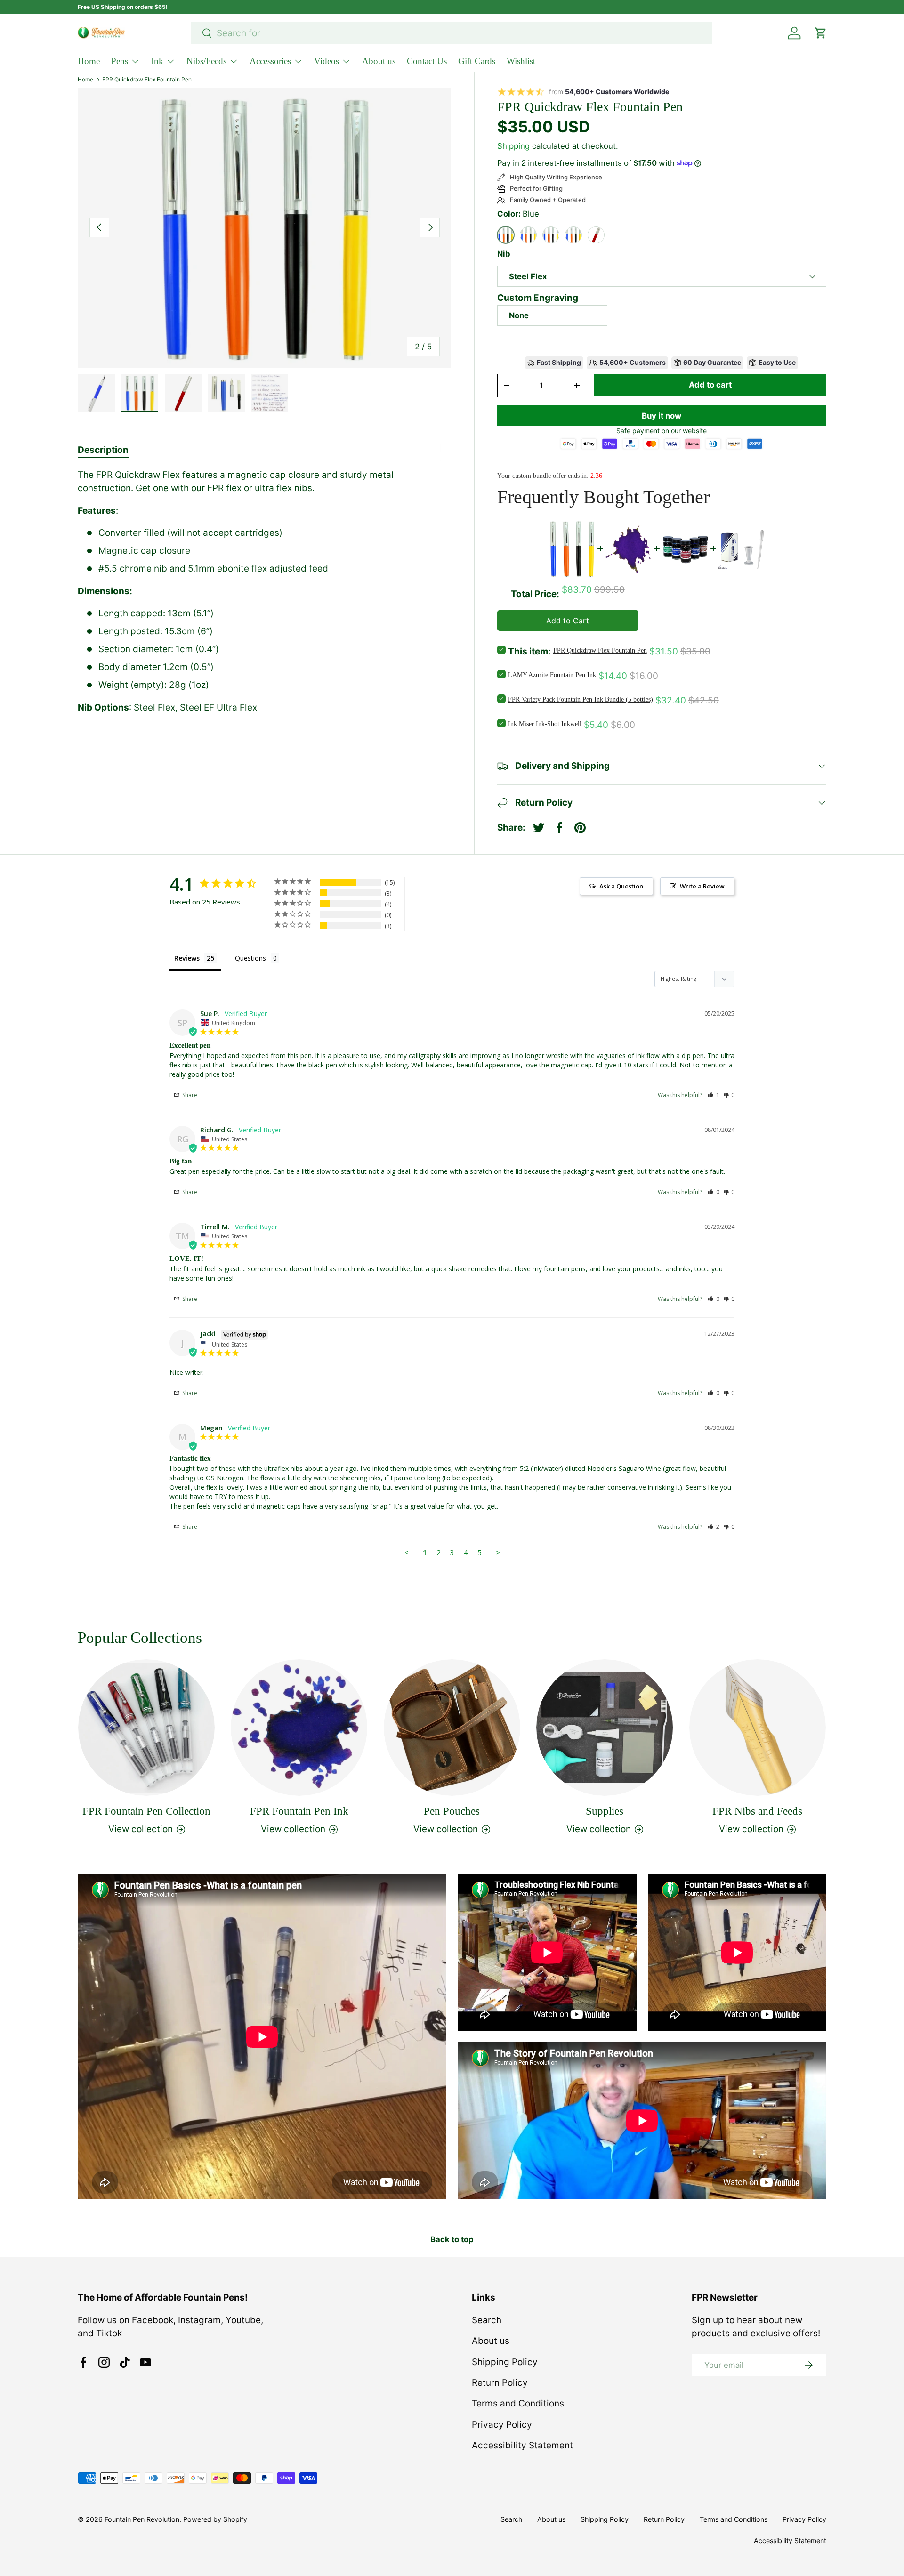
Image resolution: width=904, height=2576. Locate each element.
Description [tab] (103, 450)
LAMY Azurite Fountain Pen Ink (552, 675)
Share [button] (189, 1095)
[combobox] (452, 33)
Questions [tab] (250, 958)
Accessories (270, 61)
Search (487, 2320)
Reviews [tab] (187, 958)
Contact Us (427, 61)
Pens (120, 61)
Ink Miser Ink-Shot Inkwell (545, 724)
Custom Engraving (538, 298)
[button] (714, 1095)
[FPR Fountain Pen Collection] (146, 1728)
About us (379, 61)
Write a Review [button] (702, 886)
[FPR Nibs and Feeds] (758, 1728)
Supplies (605, 1811)
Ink (157, 61)
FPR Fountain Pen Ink (299, 1811)
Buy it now (662, 416)
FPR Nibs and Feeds (757, 1811)
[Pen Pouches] (452, 1728)
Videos (327, 61)
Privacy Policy (502, 2425)
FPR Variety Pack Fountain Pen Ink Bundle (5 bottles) (581, 699)
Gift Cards (477, 61)
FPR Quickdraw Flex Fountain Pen (147, 80)
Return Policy (500, 2383)
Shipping (513, 146)
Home (89, 61)
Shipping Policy (505, 2362)
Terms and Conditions (518, 2403)
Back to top (452, 2239)
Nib (504, 254)
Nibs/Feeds (206, 61)
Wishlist (521, 61)
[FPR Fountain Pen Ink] (299, 1728)
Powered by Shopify (215, 2519)
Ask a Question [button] (621, 886)
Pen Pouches (452, 1811)
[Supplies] (605, 1728)
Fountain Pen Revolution (142, 2519)
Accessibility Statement (522, 2445)
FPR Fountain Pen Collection (146, 1811)
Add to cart (710, 385)
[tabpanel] (265, 592)
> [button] (498, 1552)
